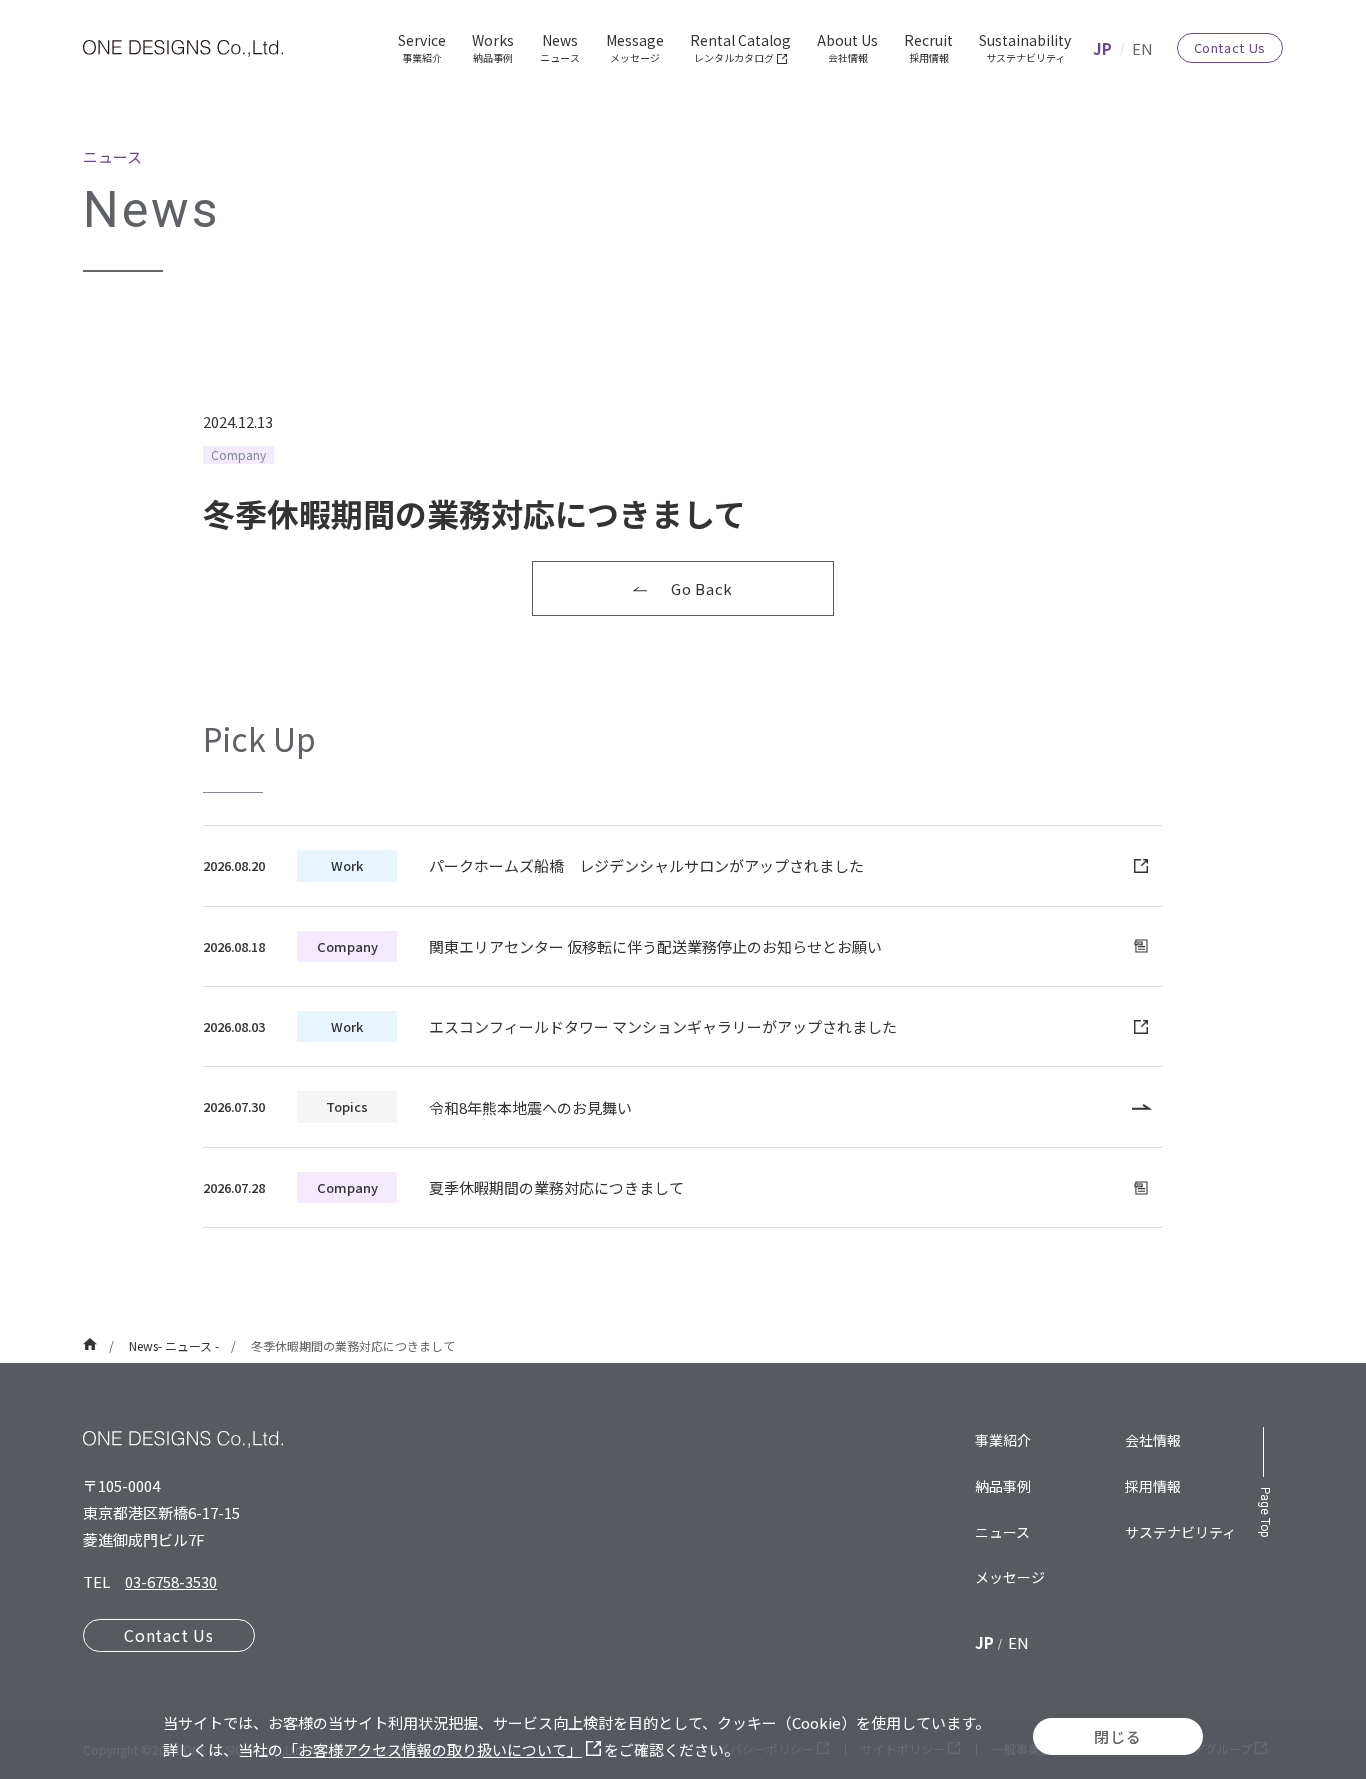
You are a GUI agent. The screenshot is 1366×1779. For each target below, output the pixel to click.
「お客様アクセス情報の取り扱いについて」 (432, 1749)
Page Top (1265, 1512)
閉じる (1117, 1736)
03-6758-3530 (171, 1581)
